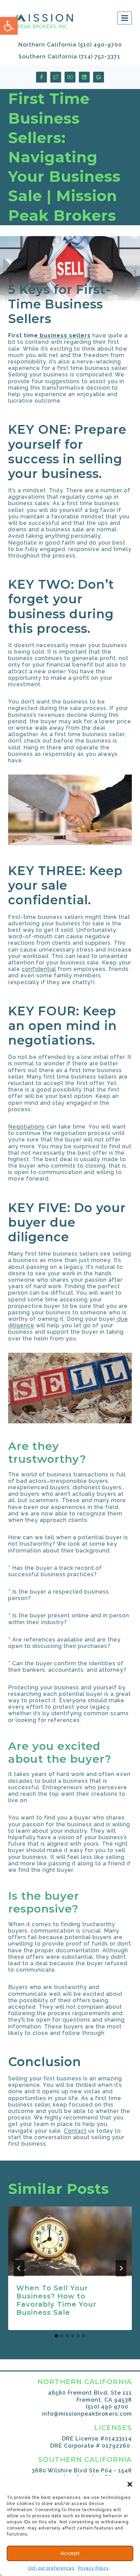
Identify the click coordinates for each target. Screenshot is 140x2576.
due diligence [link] (42, 1230)
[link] (9, 26)
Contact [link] (75, 2131)
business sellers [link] (64, 335)
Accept (70, 2553)
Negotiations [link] (27, 1127)
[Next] (121, 2268)
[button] (130, 2484)
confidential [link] (39, 969)
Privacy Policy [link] (93, 2568)
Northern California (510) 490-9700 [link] (70, 45)
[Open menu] (125, 18)
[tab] (56, 2336)
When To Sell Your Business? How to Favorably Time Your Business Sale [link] (56, 2300)
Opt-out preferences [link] (51, 2568)
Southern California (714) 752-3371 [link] (69, 57)
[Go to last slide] (19, 2268)
